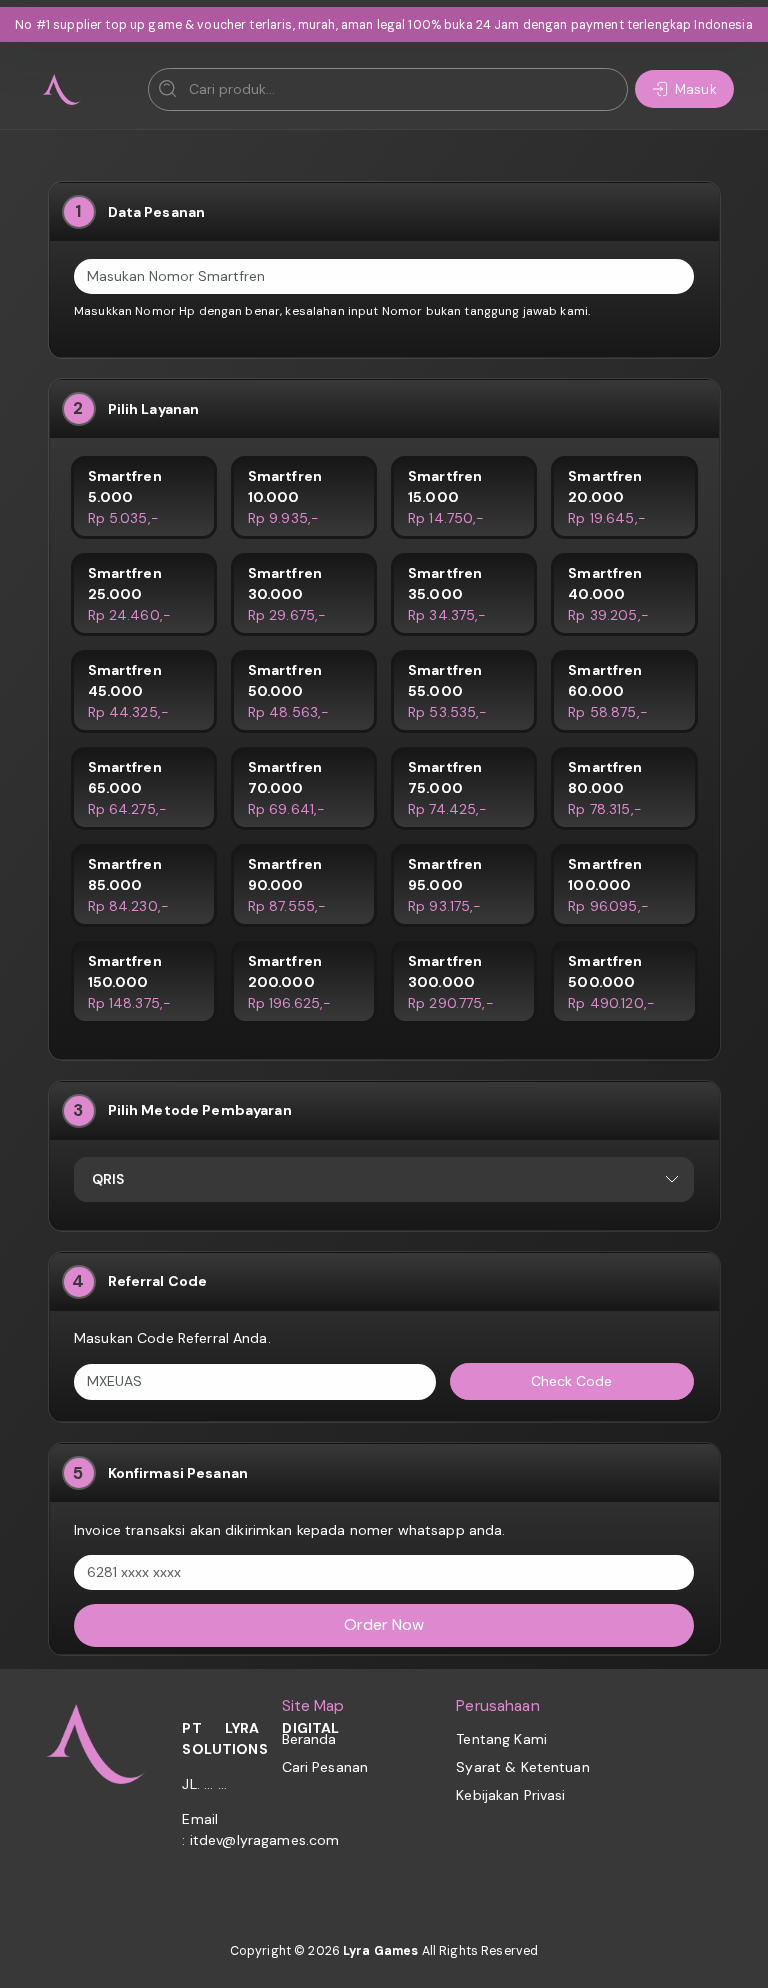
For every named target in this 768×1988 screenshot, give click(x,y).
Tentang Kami (501, 1739)
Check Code (571, 1381)
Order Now (384, 1624)
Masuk (696, 89)
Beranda (309, 1739)
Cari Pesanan (325, 1767)
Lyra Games (380, 1951)
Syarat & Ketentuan (523, 1767)
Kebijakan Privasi (510, 1795)
